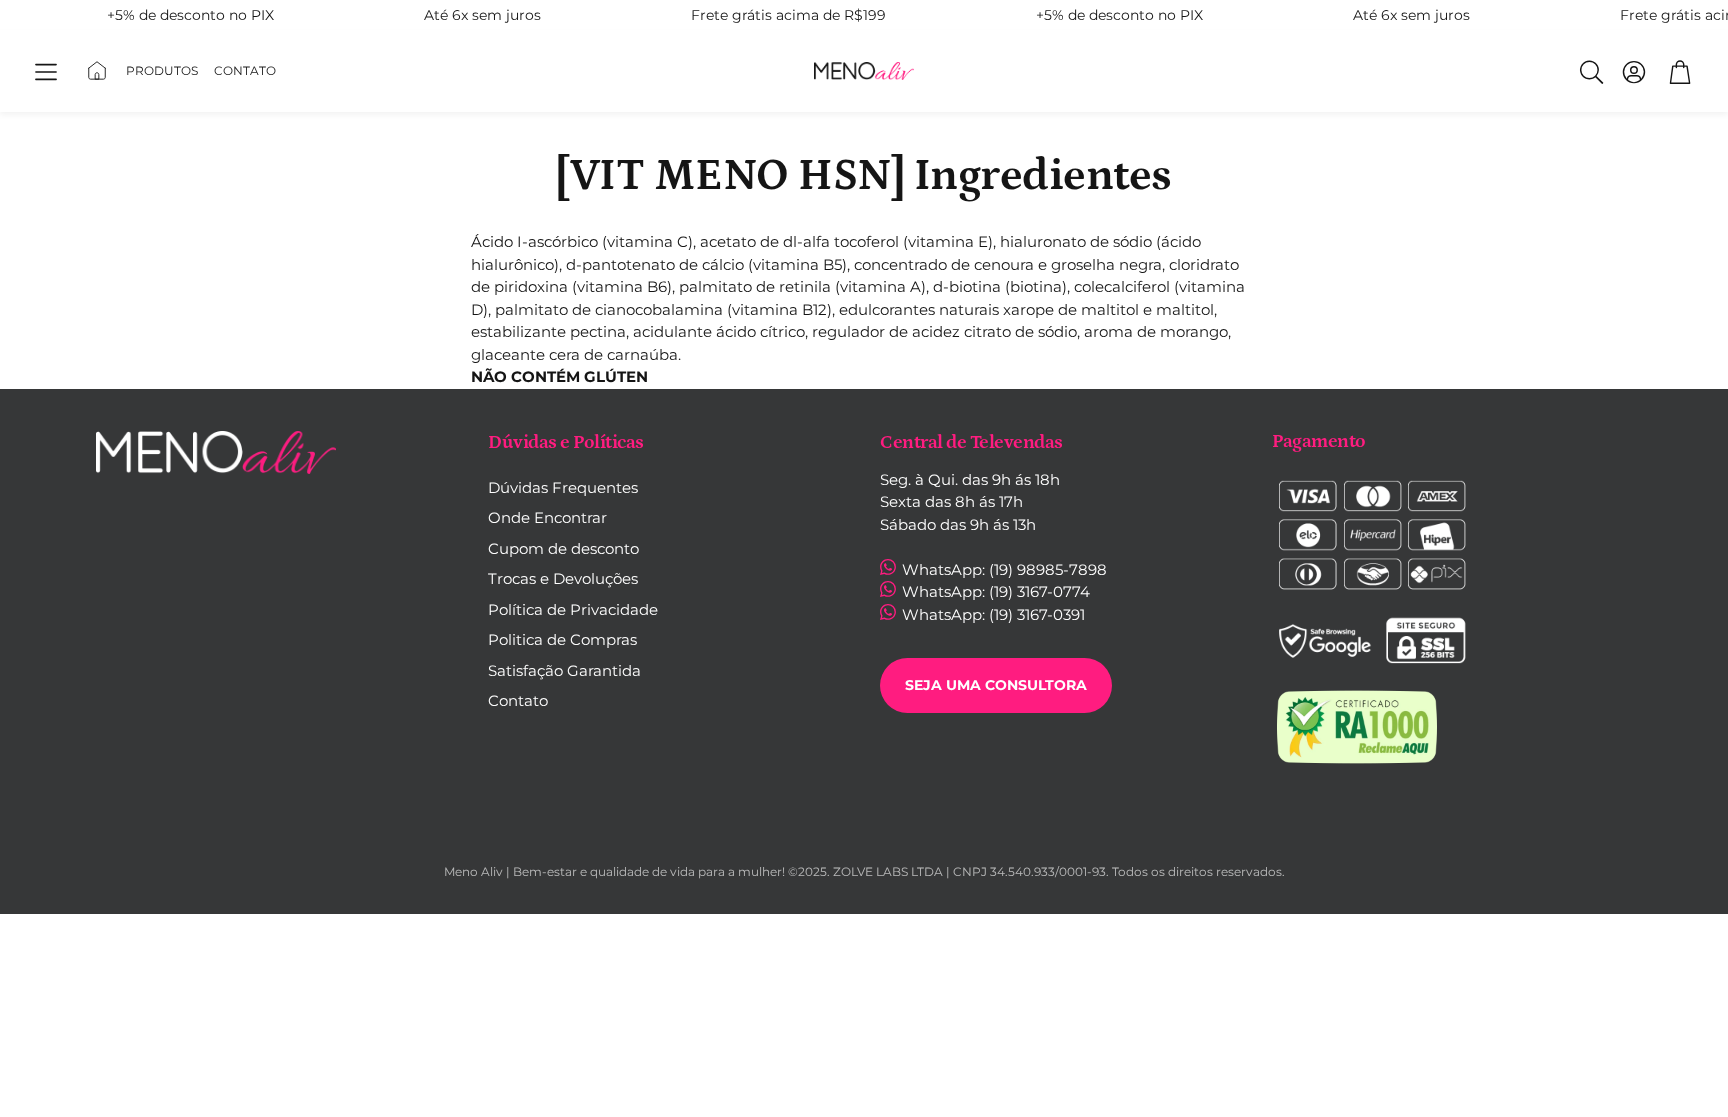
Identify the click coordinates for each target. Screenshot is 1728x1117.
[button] (47, 72)
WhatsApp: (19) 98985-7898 (1002, 569)
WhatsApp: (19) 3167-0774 (994, 591)
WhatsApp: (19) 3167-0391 (991, 614)
